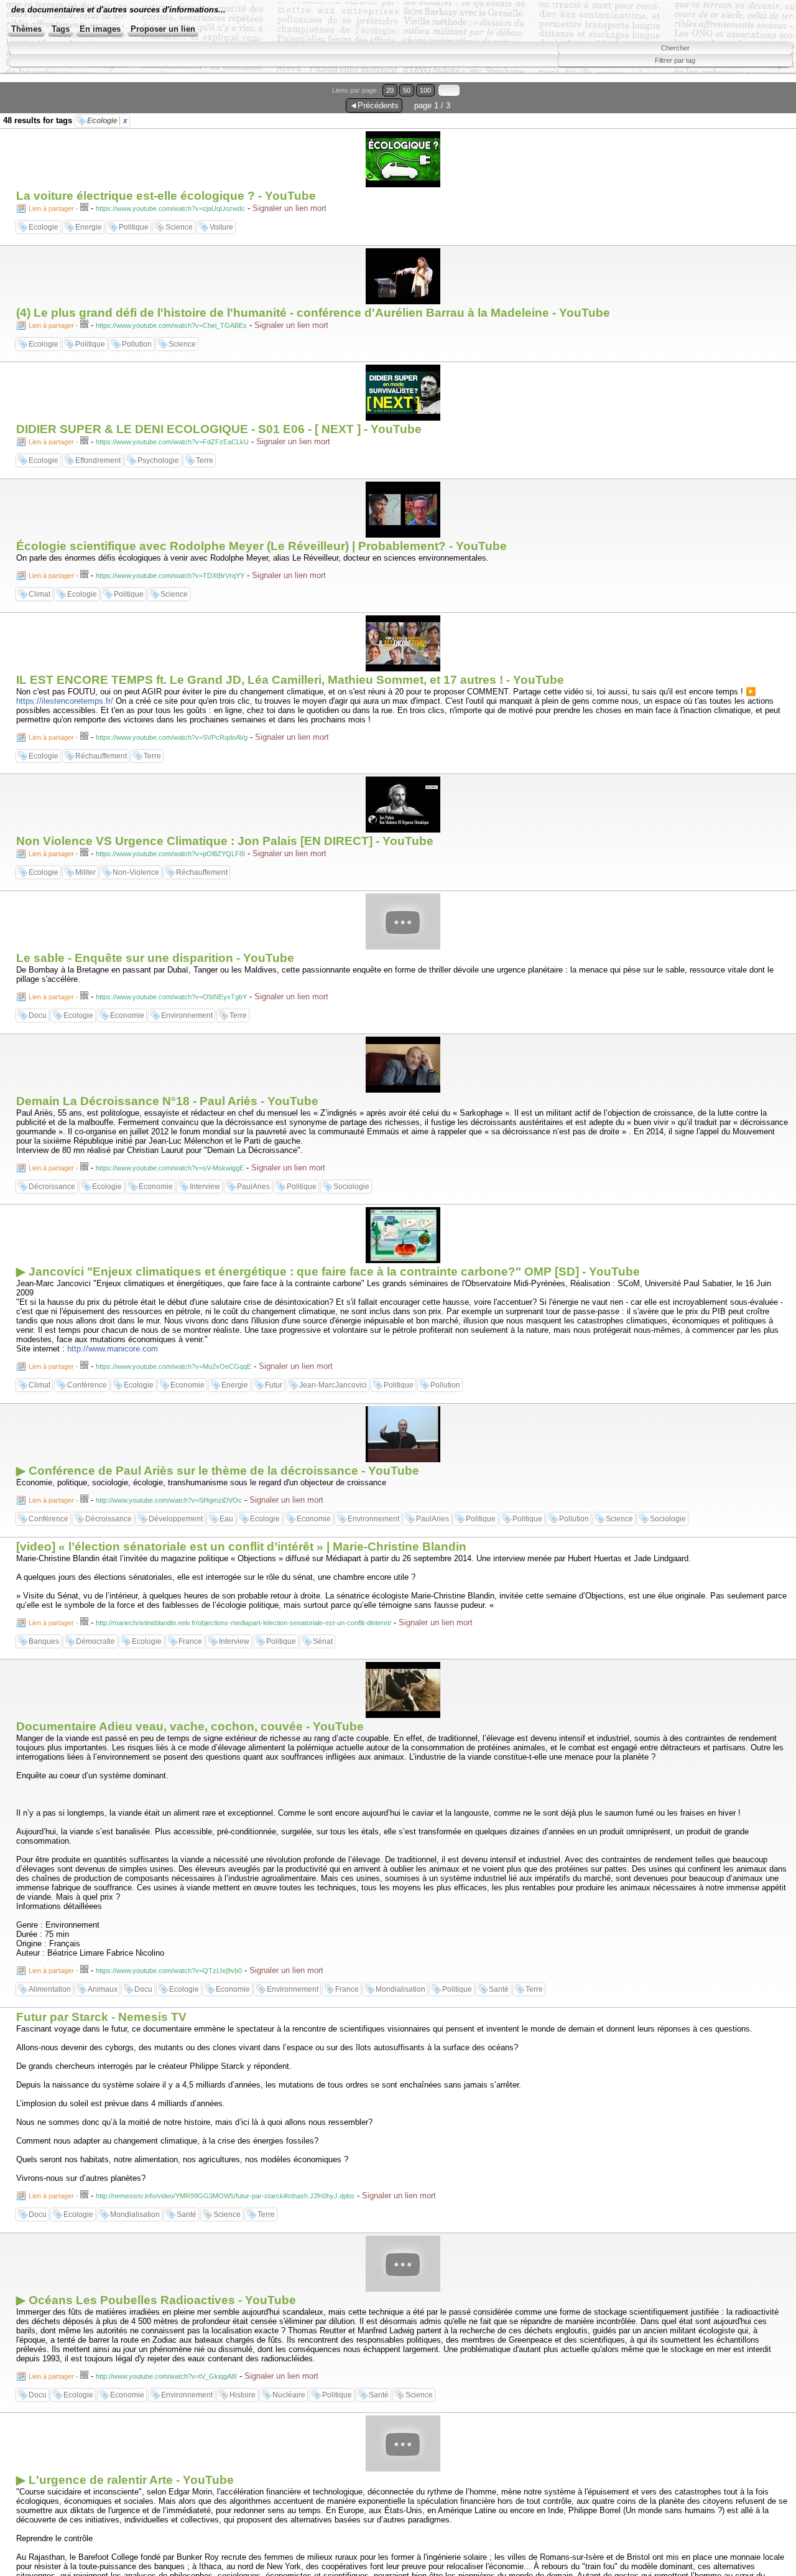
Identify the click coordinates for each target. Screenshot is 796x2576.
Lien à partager (51, 208)
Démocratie (95, 1641)
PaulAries (253, 1187)
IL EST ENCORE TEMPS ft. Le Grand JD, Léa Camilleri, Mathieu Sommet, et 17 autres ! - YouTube (290, 680)
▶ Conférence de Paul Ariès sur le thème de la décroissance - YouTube (218, 1471)
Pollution (137, 344)
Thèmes (26, 29)
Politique (134, 227)
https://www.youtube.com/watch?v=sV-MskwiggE (170, 1168)
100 (425, 90)
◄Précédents (374, 105)
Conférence (87, 1385)
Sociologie (351, 1187)
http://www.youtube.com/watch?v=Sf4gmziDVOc (169, 1500)
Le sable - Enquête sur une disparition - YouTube (155, 958)
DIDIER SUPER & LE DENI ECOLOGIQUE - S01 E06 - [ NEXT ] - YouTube (219, 429)
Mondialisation (400, 1989)
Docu (38, 1015)
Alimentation (50, 1989)
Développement (176, 1519)
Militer (86, 872)
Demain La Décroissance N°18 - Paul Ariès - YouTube (167, 1101)
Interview (205, 1187)
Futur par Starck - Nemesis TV (101, 2017)
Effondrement (98, 460)
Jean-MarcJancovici (333, 1385)
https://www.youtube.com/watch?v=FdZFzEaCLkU (172, 442)
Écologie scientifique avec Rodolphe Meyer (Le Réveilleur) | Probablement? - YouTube (261, 546)
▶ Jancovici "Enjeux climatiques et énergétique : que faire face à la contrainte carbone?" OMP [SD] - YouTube (328, 1272)
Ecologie (107, 121)
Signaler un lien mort (289, 208)
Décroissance (52, 1187)
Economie (127, 1015)
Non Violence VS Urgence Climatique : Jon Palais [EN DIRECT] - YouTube (225, 841)
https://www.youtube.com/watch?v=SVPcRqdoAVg (172, 737)
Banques (44, 1641)
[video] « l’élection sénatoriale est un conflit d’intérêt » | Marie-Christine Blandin (241, 1547)
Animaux (103, 1989)
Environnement (187, 1015)
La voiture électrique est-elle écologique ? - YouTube (166, 196)
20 (390, 90)
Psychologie (158, 460)
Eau (226, 1519)
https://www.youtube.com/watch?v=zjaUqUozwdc (170, 208)
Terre (205, 460)
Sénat (323, 1641)
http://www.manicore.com (113, 1349)
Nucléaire (289, 2395)
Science (179, 227)
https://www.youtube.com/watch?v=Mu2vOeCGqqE (174, 1366)
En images (100, 29)
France (190, 1641)
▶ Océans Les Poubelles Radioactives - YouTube (156, 2300)
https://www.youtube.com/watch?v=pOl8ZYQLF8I (170, 854)
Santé (499, 1989)
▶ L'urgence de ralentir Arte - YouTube (125, 2480)
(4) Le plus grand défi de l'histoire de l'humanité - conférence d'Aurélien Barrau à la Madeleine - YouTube (313, 313)
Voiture (221, 227)
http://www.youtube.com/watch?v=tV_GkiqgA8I (166, 2376)
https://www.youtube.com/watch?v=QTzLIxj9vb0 (169, 1971)
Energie (89, 227)
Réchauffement (101, 756)
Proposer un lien (163, 29)
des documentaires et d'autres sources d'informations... (118, 10)
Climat (39, 594)
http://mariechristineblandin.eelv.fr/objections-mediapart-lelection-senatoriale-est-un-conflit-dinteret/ (243, 1623)
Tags (61, 29)
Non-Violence (136, 872)
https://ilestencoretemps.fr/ (65, 701)
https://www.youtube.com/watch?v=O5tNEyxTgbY (171, 997)
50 (407, 90)
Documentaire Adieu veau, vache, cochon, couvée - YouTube (190, 1726)
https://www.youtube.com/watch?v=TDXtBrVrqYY (170, 576)
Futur (274, 1385)
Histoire (243, 2395)
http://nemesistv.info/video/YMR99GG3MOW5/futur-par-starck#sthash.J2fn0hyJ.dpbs (225, 2196)
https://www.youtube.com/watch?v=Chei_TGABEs (171, 325)
